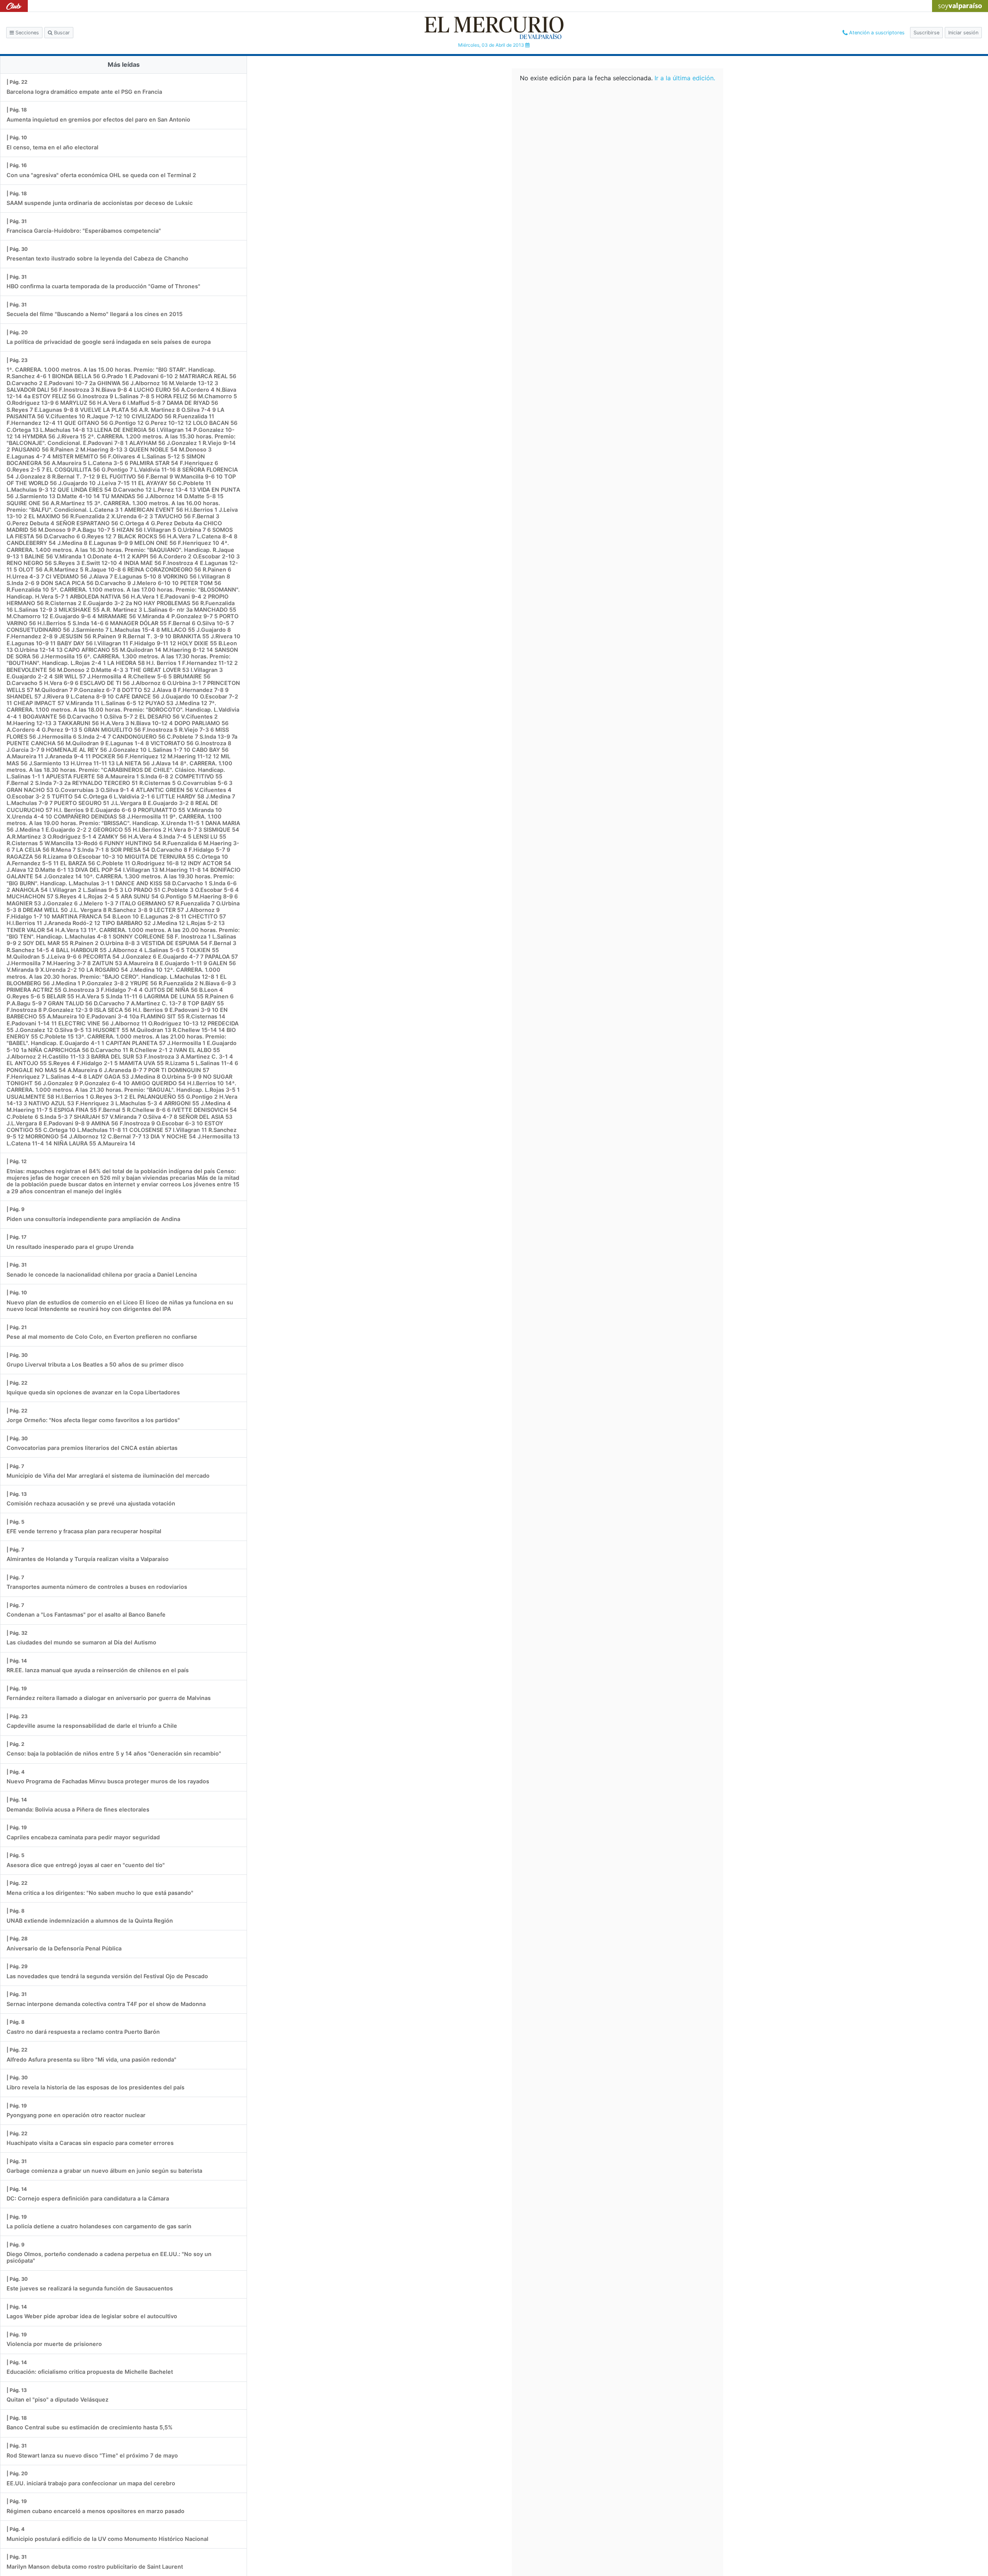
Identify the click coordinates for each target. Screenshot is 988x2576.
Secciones (26, 33)
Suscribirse (926, 33)
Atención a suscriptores (876, 33)
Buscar (61, 33)
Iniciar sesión (963, 33)
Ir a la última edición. (685, 78)
